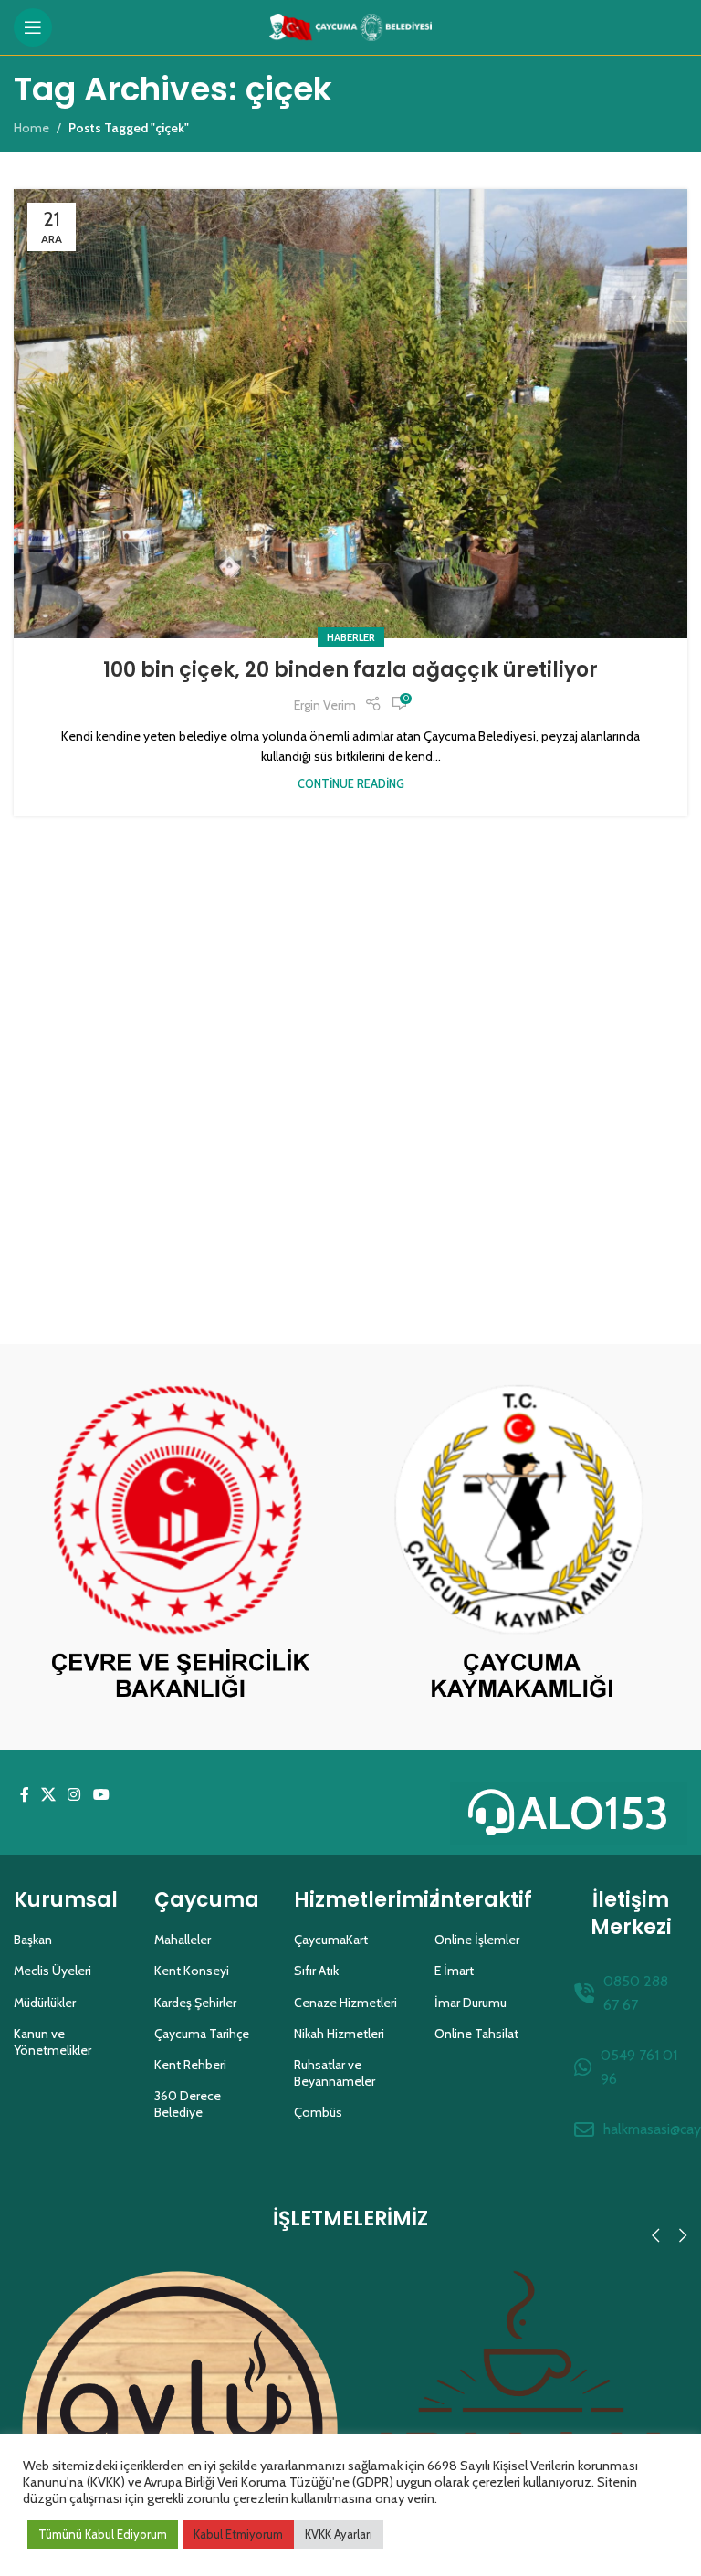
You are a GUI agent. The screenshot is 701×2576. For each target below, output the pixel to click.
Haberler (351, 637)
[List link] (631, 1993)
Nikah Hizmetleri (339, 2034)
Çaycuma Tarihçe (202, 2034)
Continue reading (351, 784)
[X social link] (48, 1796)
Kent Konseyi (192, 1971)
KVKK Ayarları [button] (339, 2534)
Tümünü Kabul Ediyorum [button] (103, 2534)
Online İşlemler (477, 1940)
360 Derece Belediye (188, 2104)
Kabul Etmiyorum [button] (238, 2534)
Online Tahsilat (476, 2034)
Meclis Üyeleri (52, 1971)
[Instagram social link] (74, 1796)
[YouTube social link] (101, 1796)
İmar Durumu (471, 2003)
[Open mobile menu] (33, 27)
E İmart (454, 1971)
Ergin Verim (325, 705)
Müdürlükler (45, 2003)
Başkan (33, 1940)
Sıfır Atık (316, 1971)
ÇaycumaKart (331, 1940)
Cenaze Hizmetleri (345, 2003)
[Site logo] (351, 26)
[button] (655, 2235)
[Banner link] (180, 1547)
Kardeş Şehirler (195, 2003)
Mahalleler (183, 1940)
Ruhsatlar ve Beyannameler (335, 2073)
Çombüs (318, 2112)
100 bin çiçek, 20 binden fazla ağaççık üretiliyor (350, 670)
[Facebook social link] (24, 1796)
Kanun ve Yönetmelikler (52, 2042)
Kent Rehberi (190, 2065)
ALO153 (594, 1813)
